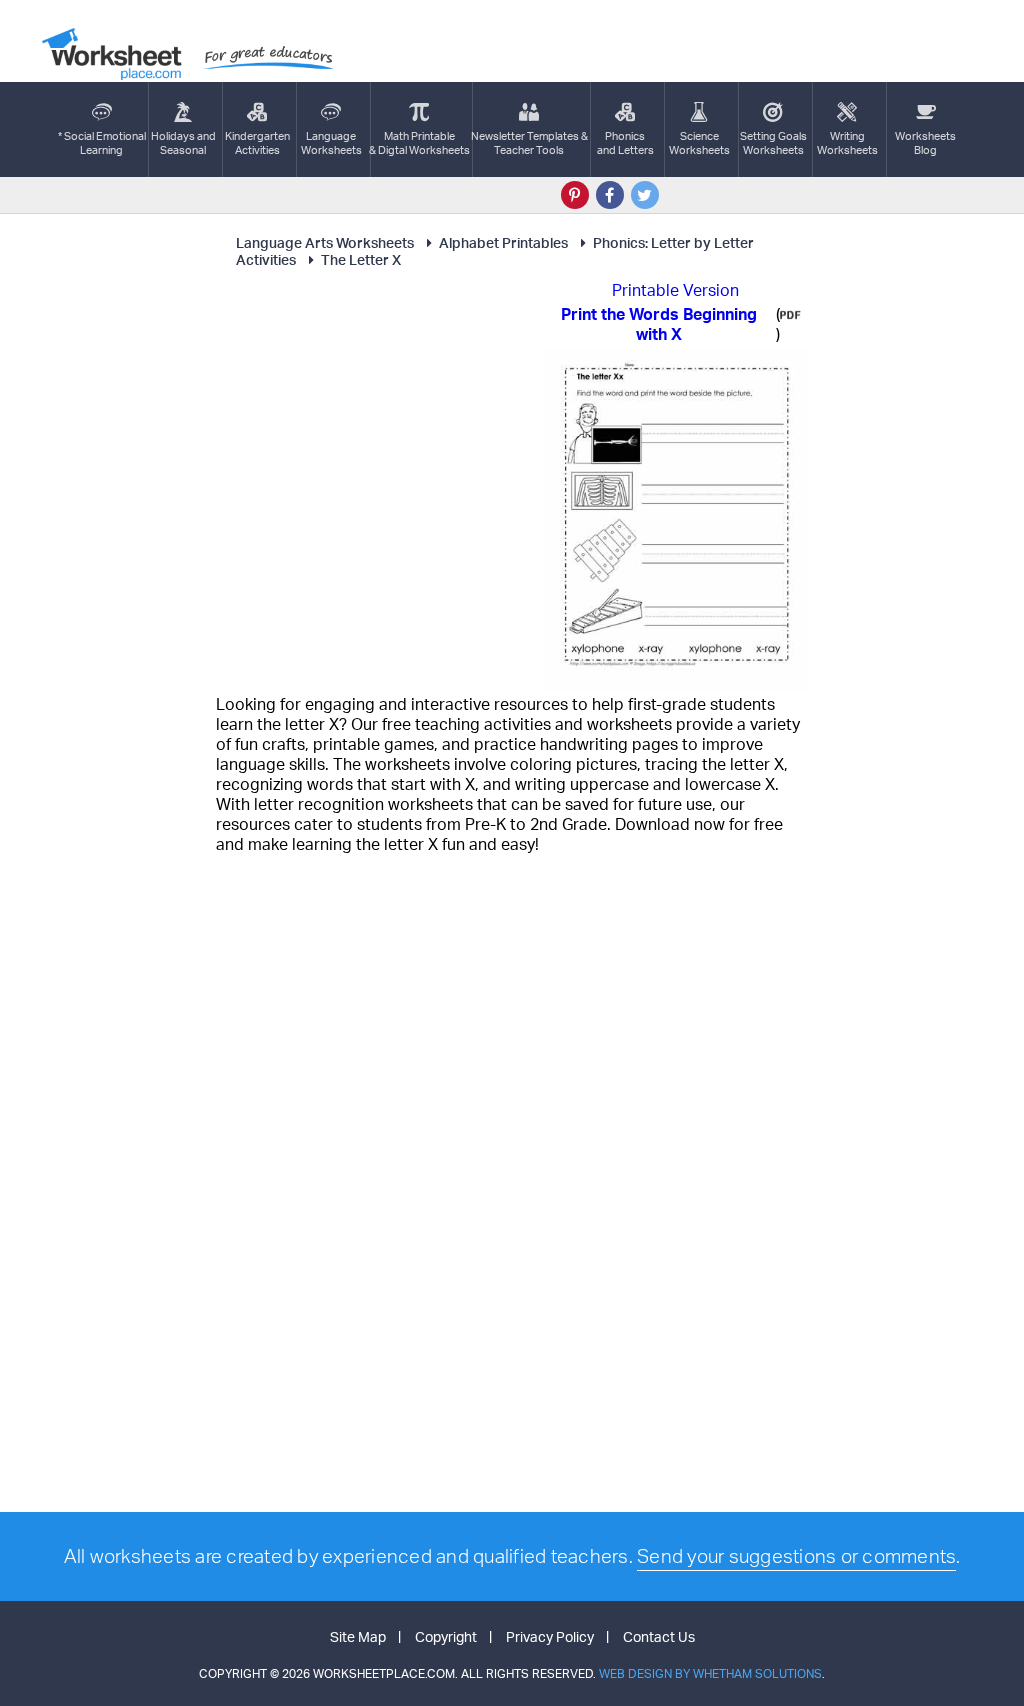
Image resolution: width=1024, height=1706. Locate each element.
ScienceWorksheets (699, 143)
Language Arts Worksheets (325, 242)
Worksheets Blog (925, 143)
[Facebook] (610, 195)
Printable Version (675, 290)
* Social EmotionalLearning (102, 143)
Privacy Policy (550, 1636)
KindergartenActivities (257, 143)
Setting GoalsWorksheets (773, 143)
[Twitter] (645, 195)
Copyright (446, 1636)
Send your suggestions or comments (796, 1556)
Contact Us (659, 1636)
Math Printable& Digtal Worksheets (419, 143)
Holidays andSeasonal (183, 143)
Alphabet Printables (503, 242)
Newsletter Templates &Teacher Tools (529, 143)
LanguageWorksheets (331, 143)
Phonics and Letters (625, 143)
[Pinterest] (575, 195)
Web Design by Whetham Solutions (710, 1673)
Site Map (358, 1636)
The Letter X (361, 259)
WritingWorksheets (847, 143)
